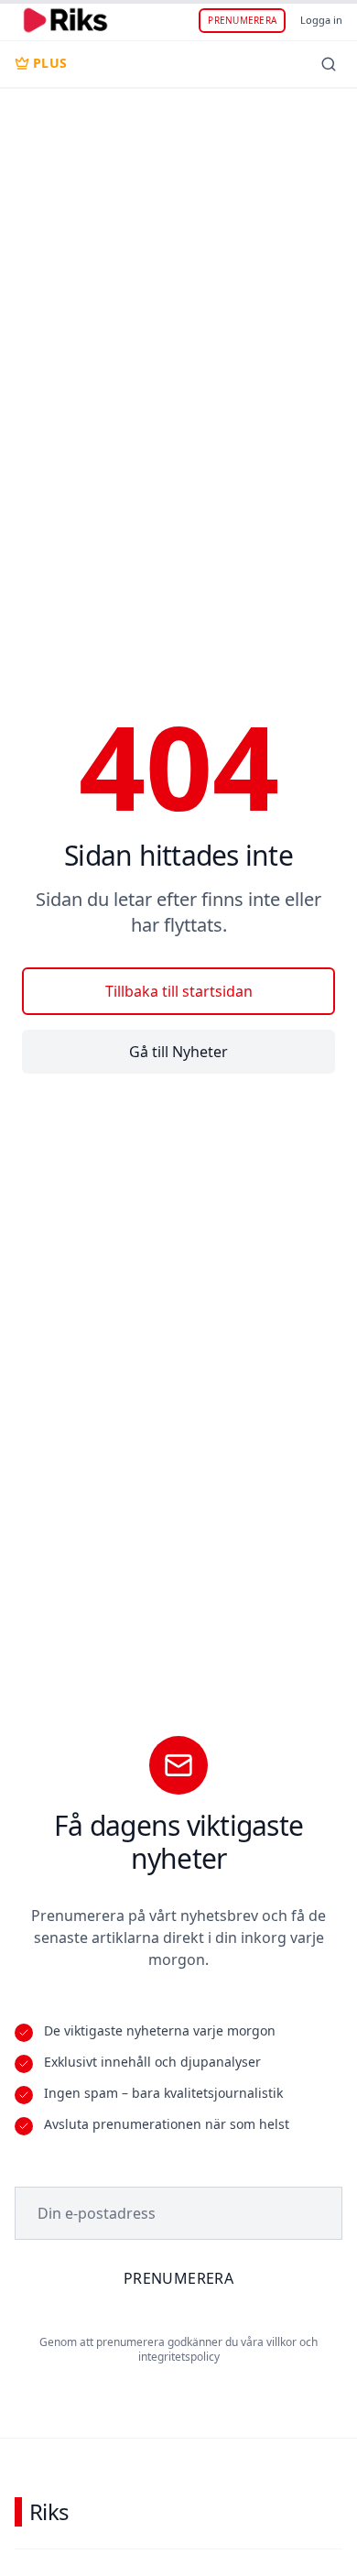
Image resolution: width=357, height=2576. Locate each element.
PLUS (50, 63)
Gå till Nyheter (178, 1052)
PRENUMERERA (242, 20)
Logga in (321, 20)
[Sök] (329, 64)
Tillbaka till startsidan (179, 991)
